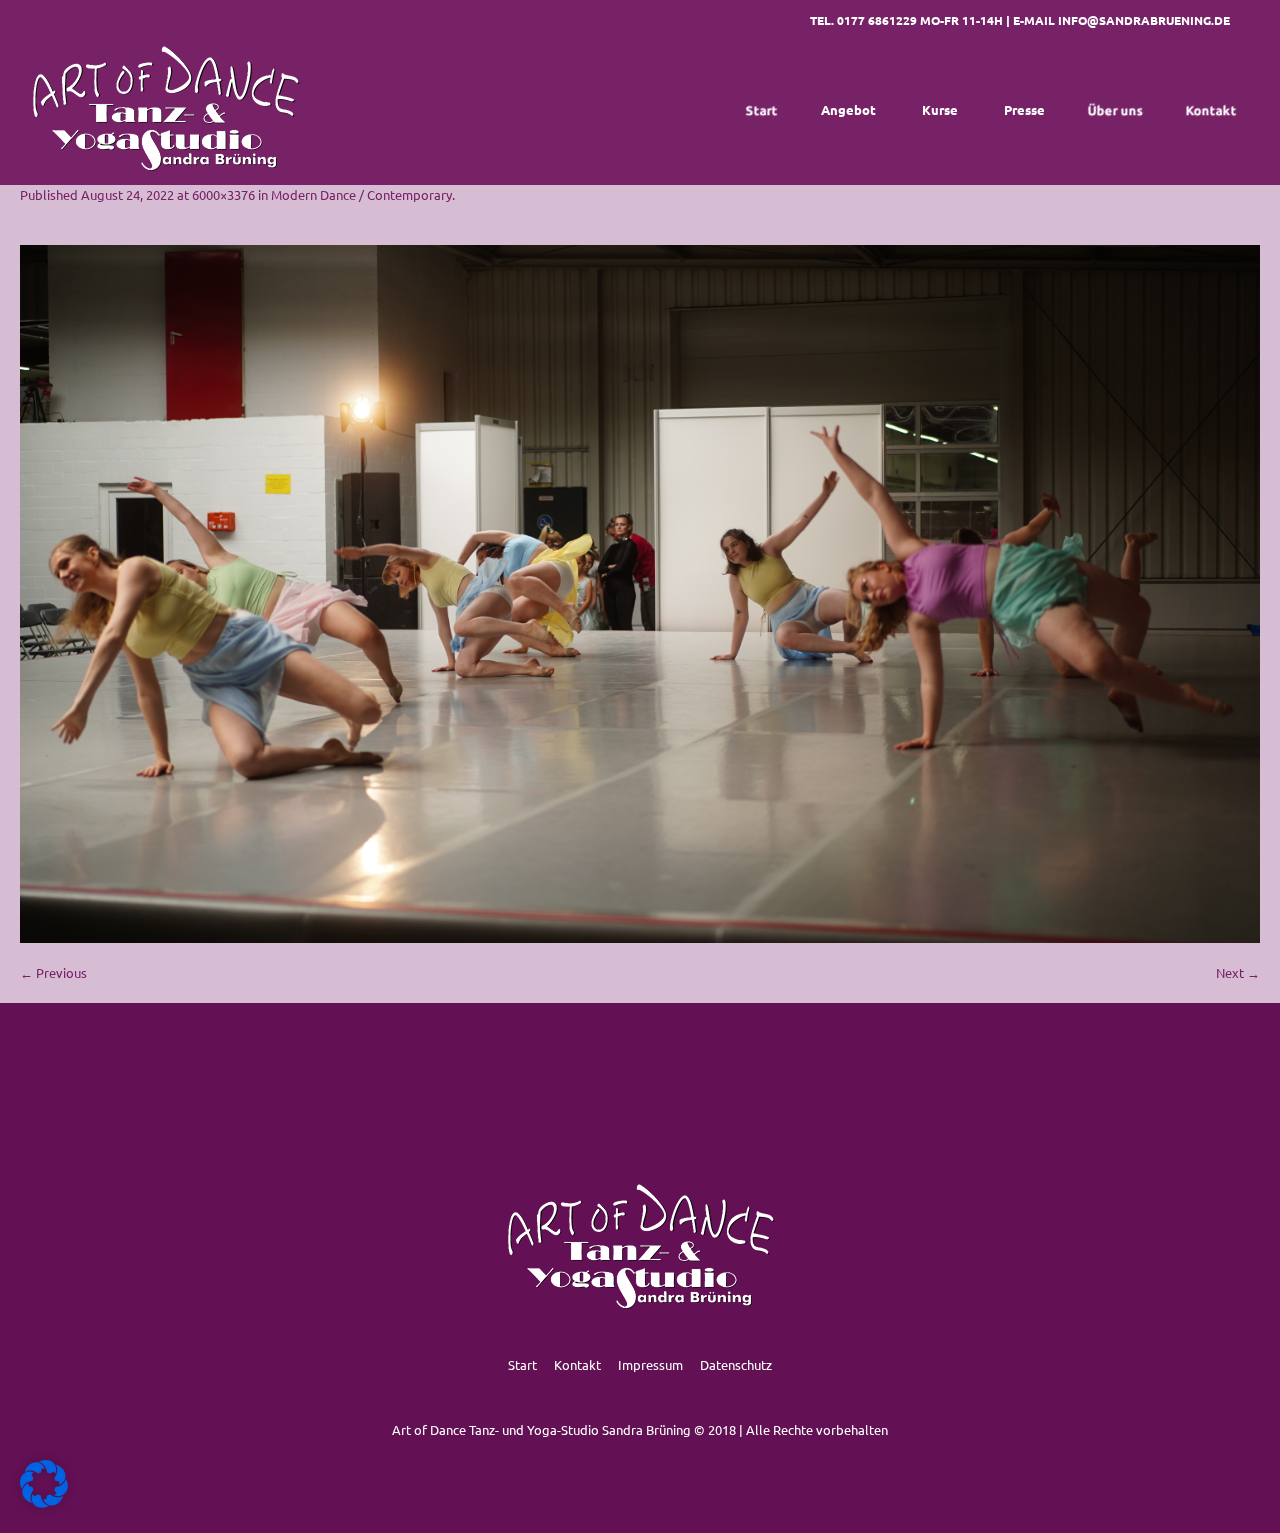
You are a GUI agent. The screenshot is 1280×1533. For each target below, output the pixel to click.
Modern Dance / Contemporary (361, 194)
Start (522, 1364)
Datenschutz (736, 1364)
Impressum (650, 1364)
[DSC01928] (640, 594)
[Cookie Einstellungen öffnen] (44, 1502)
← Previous (53, 972)
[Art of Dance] (165, 110)
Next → (1238, 972)
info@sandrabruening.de (1144, 20)
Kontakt (577, 1364)
